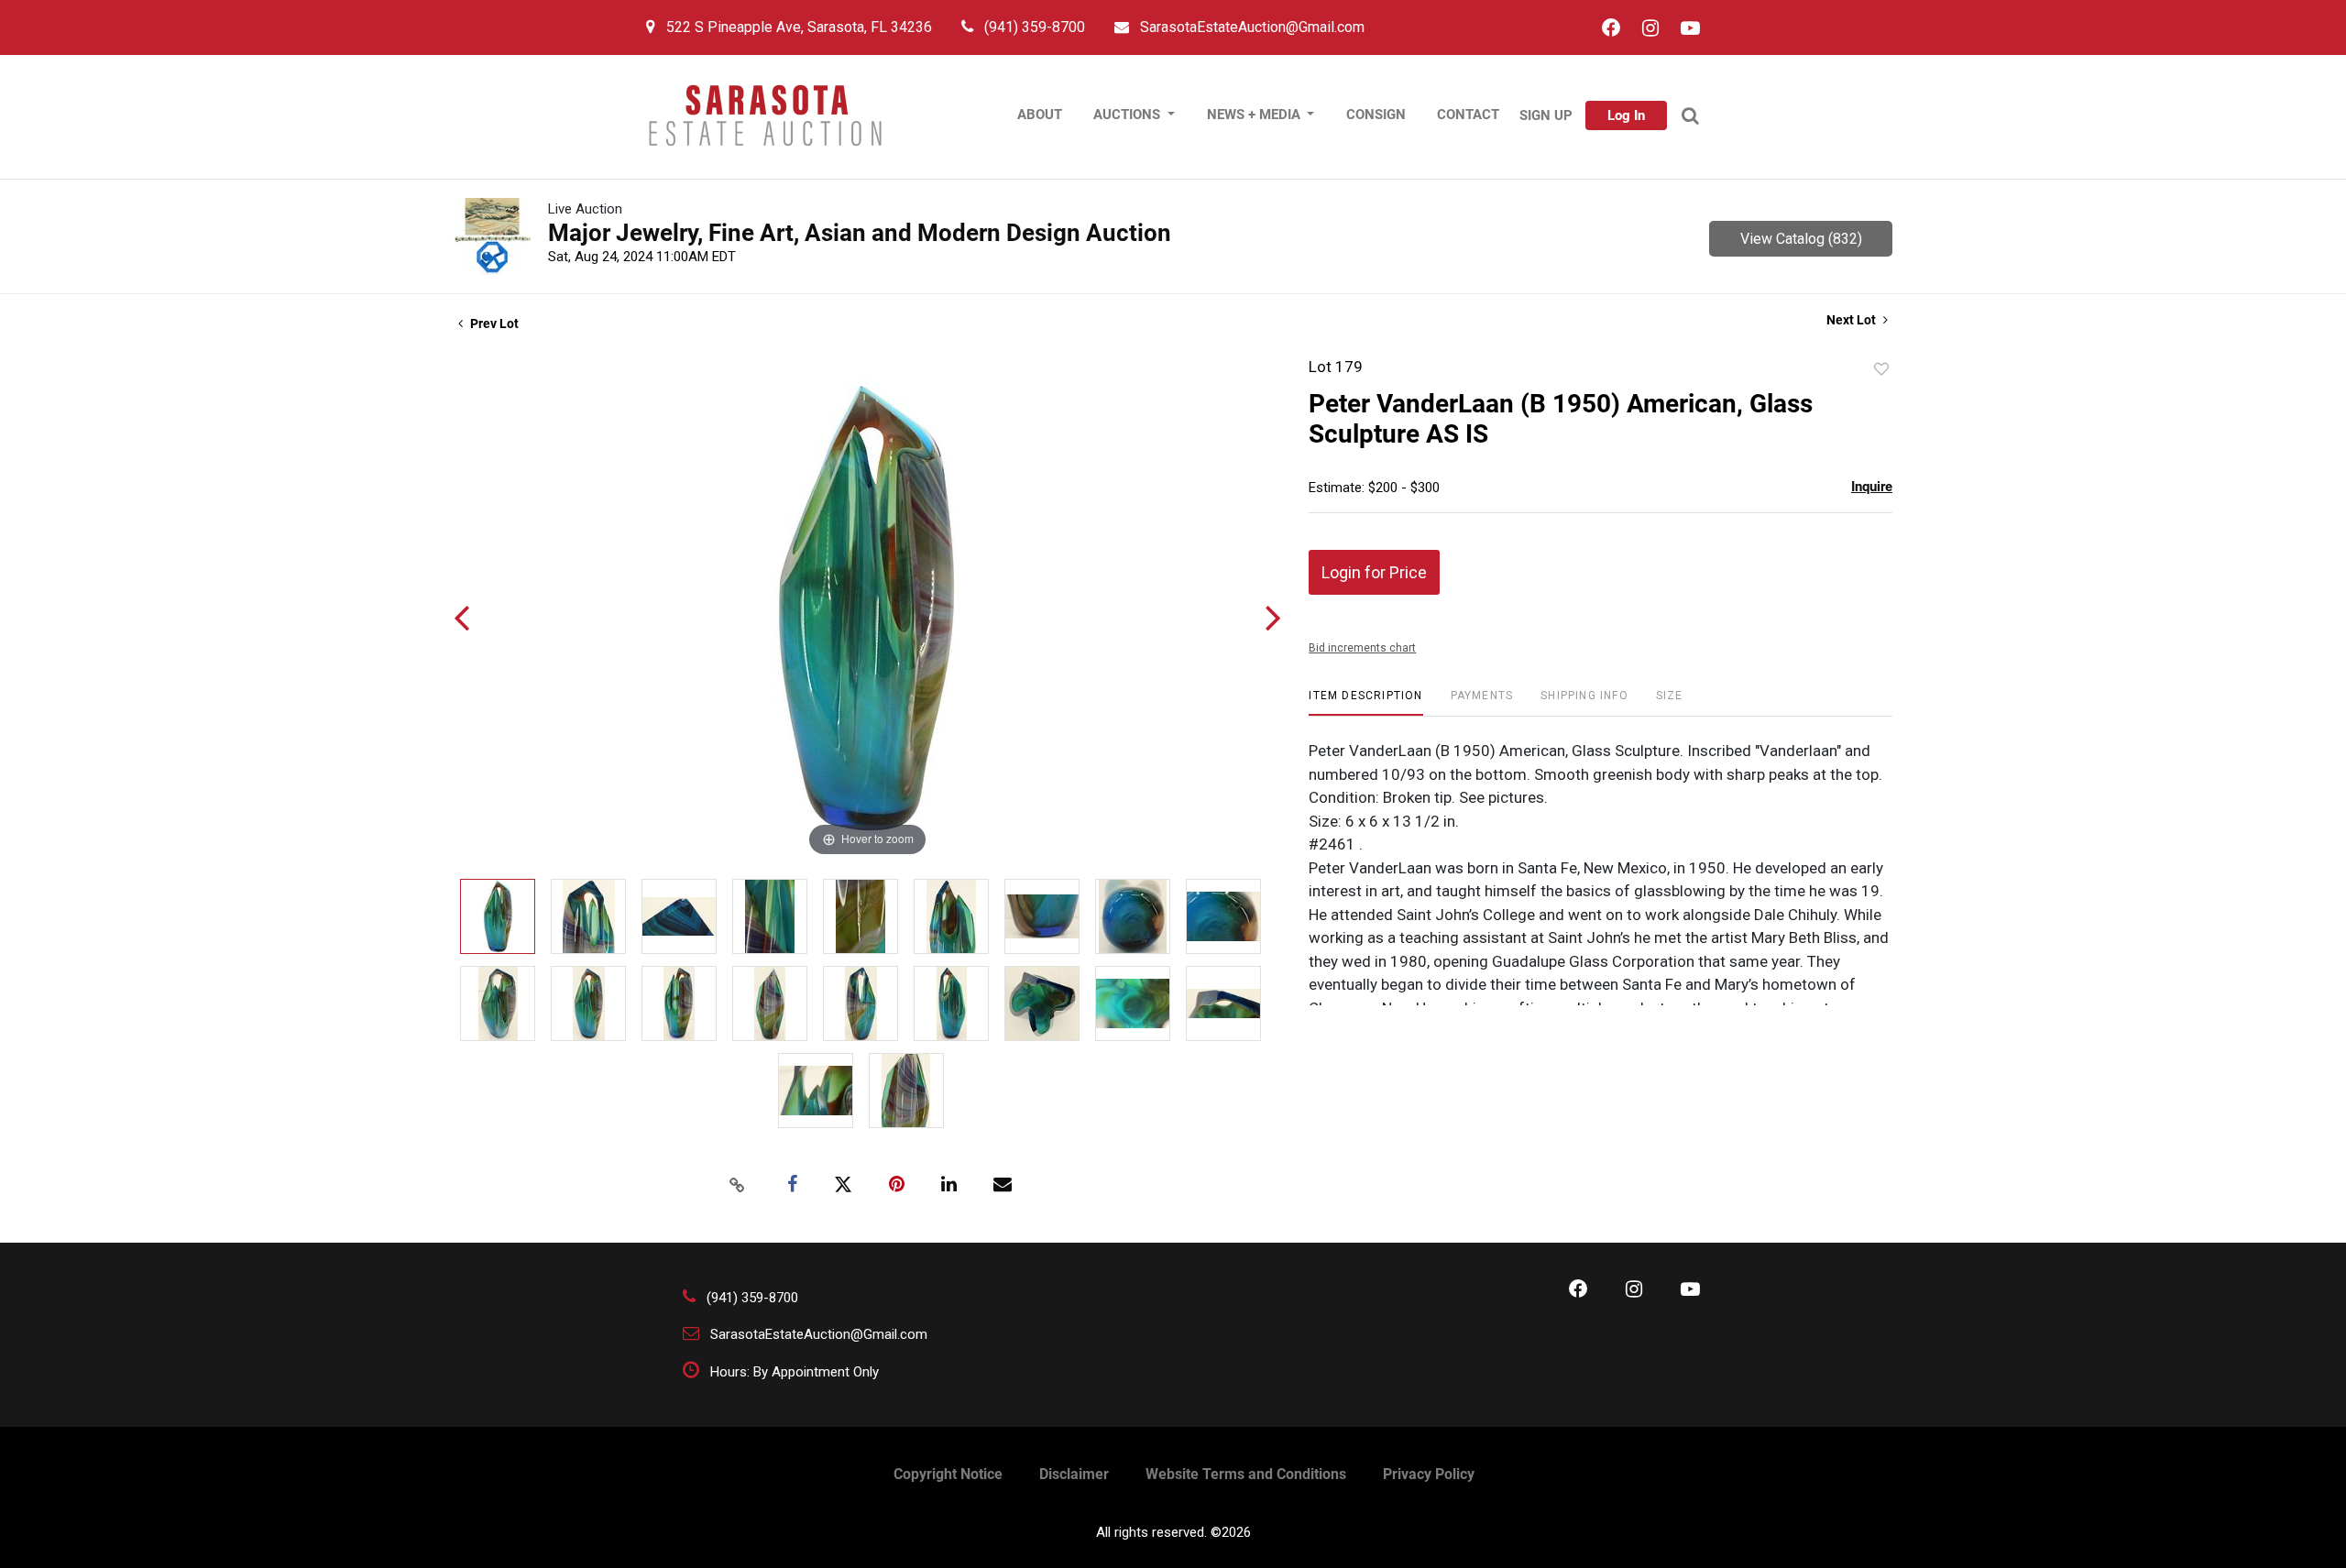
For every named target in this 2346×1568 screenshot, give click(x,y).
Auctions (1129, 115)
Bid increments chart (1362, 648)
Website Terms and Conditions (1246, 1474)
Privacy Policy (1429, 1474)
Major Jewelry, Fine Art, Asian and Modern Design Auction (860, 233)
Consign (1376, 115)
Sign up (1546, 115)
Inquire (1872, 487)
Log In (1626, 115)
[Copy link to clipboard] (737, 1185)
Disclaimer (1074, 1474)
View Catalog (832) (1801, 239)
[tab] (1365, 702)
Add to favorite (1881, 369)
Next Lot (1853, 320)
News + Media (1255, 115)
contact (1468, 115)
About (1040, 115)
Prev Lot (493, 323)
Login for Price (1374, 572)
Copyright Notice (948, 1474)
